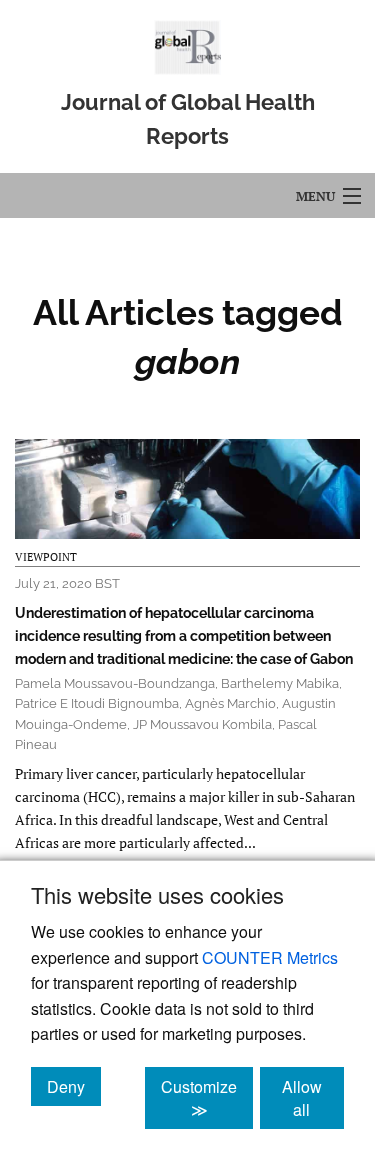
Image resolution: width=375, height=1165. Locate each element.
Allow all (313, 1098)
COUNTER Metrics (270, 957)
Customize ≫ (207, 1098)
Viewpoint (46, 557)
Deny (74, 1086)
